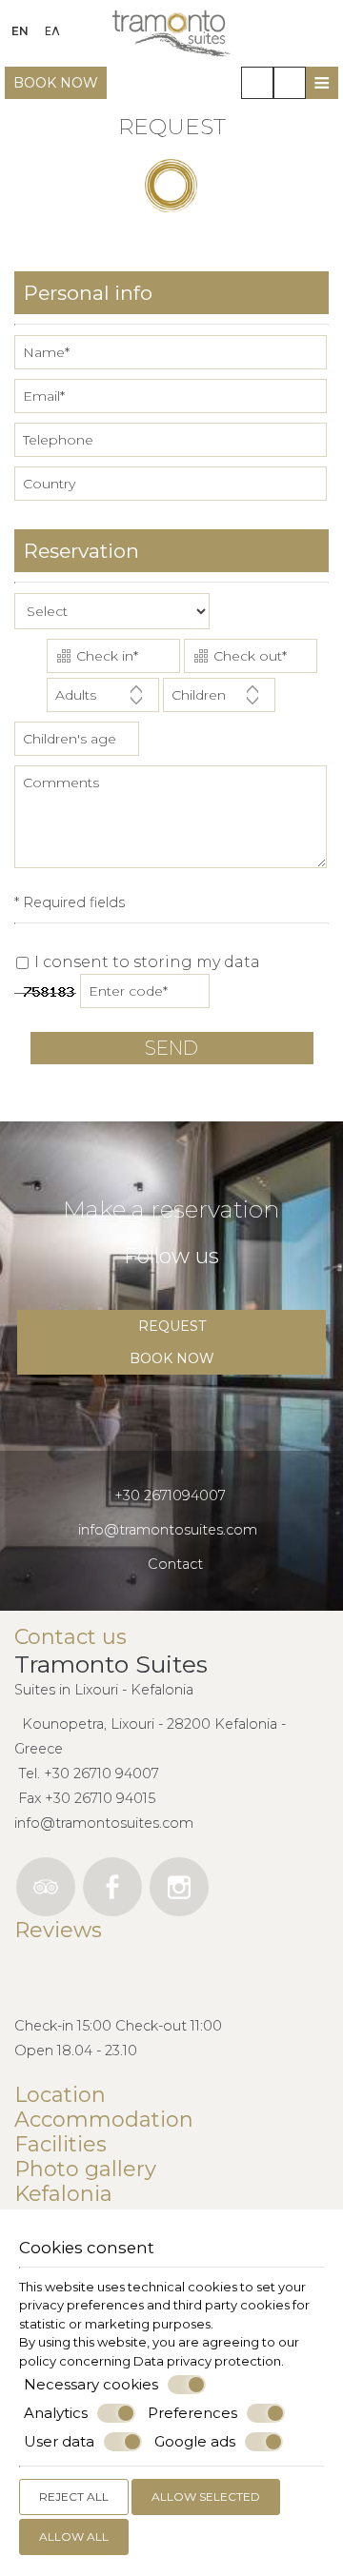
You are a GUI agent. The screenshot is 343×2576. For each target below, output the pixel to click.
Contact (175, 1564)
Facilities (61, 2145)
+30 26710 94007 (101, 1773)
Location (60, 2095)
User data (59, 2441)
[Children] (219, 700)
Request (172, 1326)
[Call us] (257, 83)
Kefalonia (63, 2194)
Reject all (74, 2497)
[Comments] (171, 824)
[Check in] (113, 658)
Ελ (52, 31)
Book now (56, 83)
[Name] (171, 357)
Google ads (195, 2441)
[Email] (171, 401)
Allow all (74, 2536)
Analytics (56, 2413)
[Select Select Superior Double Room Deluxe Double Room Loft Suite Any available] (112, 616)
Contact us (71, 1637)
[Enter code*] (146, 996)
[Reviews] (24, 1973)
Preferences (192, 2413)
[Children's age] (74, 743)
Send (171, 1048)
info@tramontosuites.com (168, 1530)
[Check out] (251, 658)
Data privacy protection (207, 2361)
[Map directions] (290, 83)
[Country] (171, 488)
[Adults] (103, 700)
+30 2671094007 (170, 1496)
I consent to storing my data (145, 962)
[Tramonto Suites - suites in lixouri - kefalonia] (171, 32)
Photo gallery (85, 2170)
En (20, 31)
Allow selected (206, 2497)
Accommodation (104, 2120)
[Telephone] (171, 445)
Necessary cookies (91, 2384)
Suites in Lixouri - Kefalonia (104, 1690)
